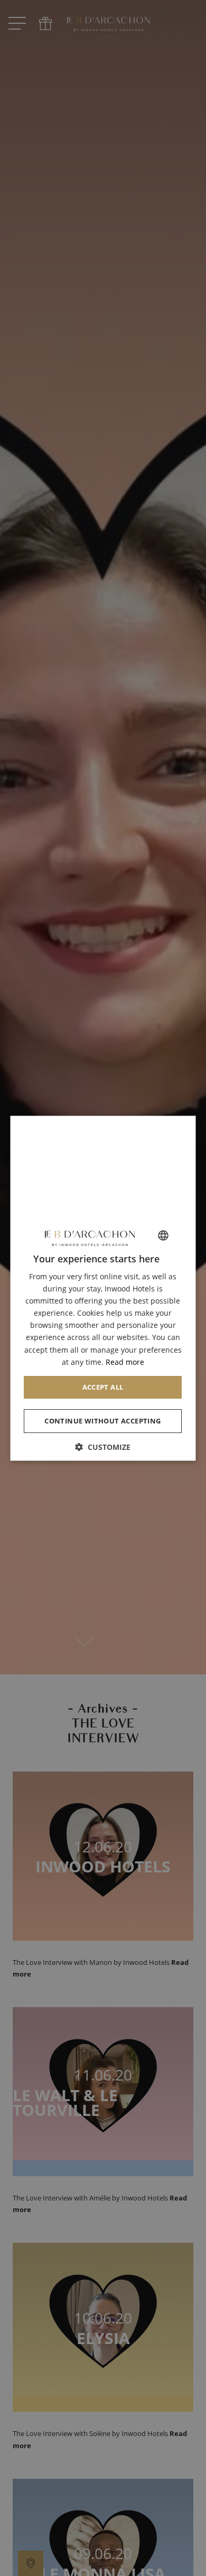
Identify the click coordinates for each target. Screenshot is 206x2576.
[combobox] (164, 1235)
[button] (103, 1446)
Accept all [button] (103, 1387)
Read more (125, 1361)
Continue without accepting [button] (103, 1420)
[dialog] (103, 1288)
